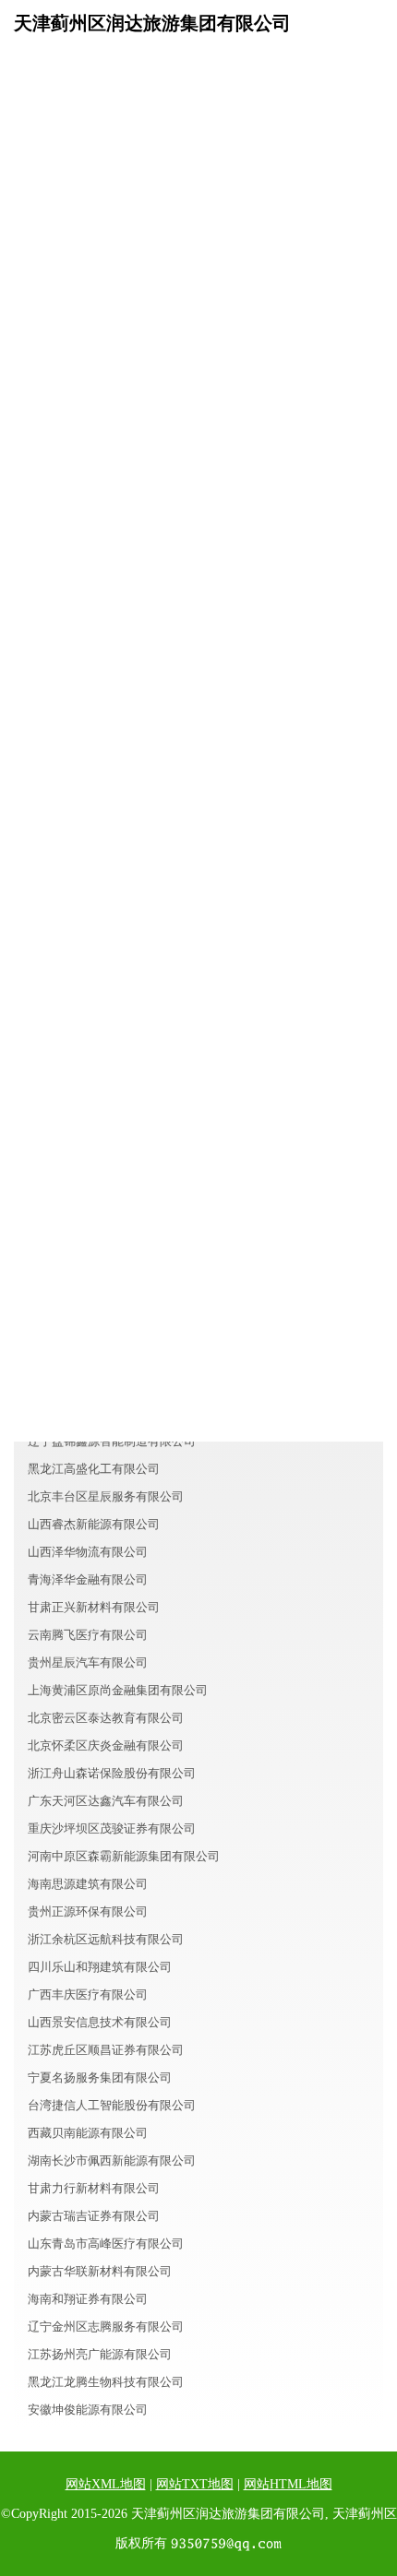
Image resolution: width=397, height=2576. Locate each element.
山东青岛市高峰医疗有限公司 (106, 2244)
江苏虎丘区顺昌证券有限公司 (106, 2050)
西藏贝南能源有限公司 (88, 2133)
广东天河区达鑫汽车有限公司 (106, 1801)
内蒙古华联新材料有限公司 (100, 2271)
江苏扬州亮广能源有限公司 (100, 2354)
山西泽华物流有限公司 (88, 1552)
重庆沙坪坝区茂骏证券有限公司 (112, 1828)
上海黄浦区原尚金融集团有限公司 (118, 1690)
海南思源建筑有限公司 (88, 1884)
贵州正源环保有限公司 (88, 1911)
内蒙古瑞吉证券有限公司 (94, 2216)
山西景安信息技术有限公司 (100, 2022)
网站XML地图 (106, 2484)
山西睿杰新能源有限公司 (94, 1524)
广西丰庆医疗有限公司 (88, 1994)
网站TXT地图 (195, 2484)
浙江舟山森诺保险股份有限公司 (112, 1773)
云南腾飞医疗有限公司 (88, 1635)
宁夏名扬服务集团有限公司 (100, 2077)
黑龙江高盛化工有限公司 (94, 1469)
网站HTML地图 (288, 2484)
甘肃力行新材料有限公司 (94, 2188)
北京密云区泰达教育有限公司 (106, 1718)
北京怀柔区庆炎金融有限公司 (106, 1745)
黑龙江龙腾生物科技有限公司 (106, 2382)
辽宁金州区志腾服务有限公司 (106, 2327)
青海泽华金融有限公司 (88, 1579)
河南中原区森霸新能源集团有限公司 (124, 1856)
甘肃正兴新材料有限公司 (94, 1607)
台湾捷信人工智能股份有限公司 (112, 2105)
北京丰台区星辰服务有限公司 (106, 1496)
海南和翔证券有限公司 (88, 2299)
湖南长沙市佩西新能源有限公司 (112, 2161)
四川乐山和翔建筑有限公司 (100, 1967)
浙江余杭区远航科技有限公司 (106, 1939)
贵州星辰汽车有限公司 (88, 1662)
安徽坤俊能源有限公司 (88, 2410)
